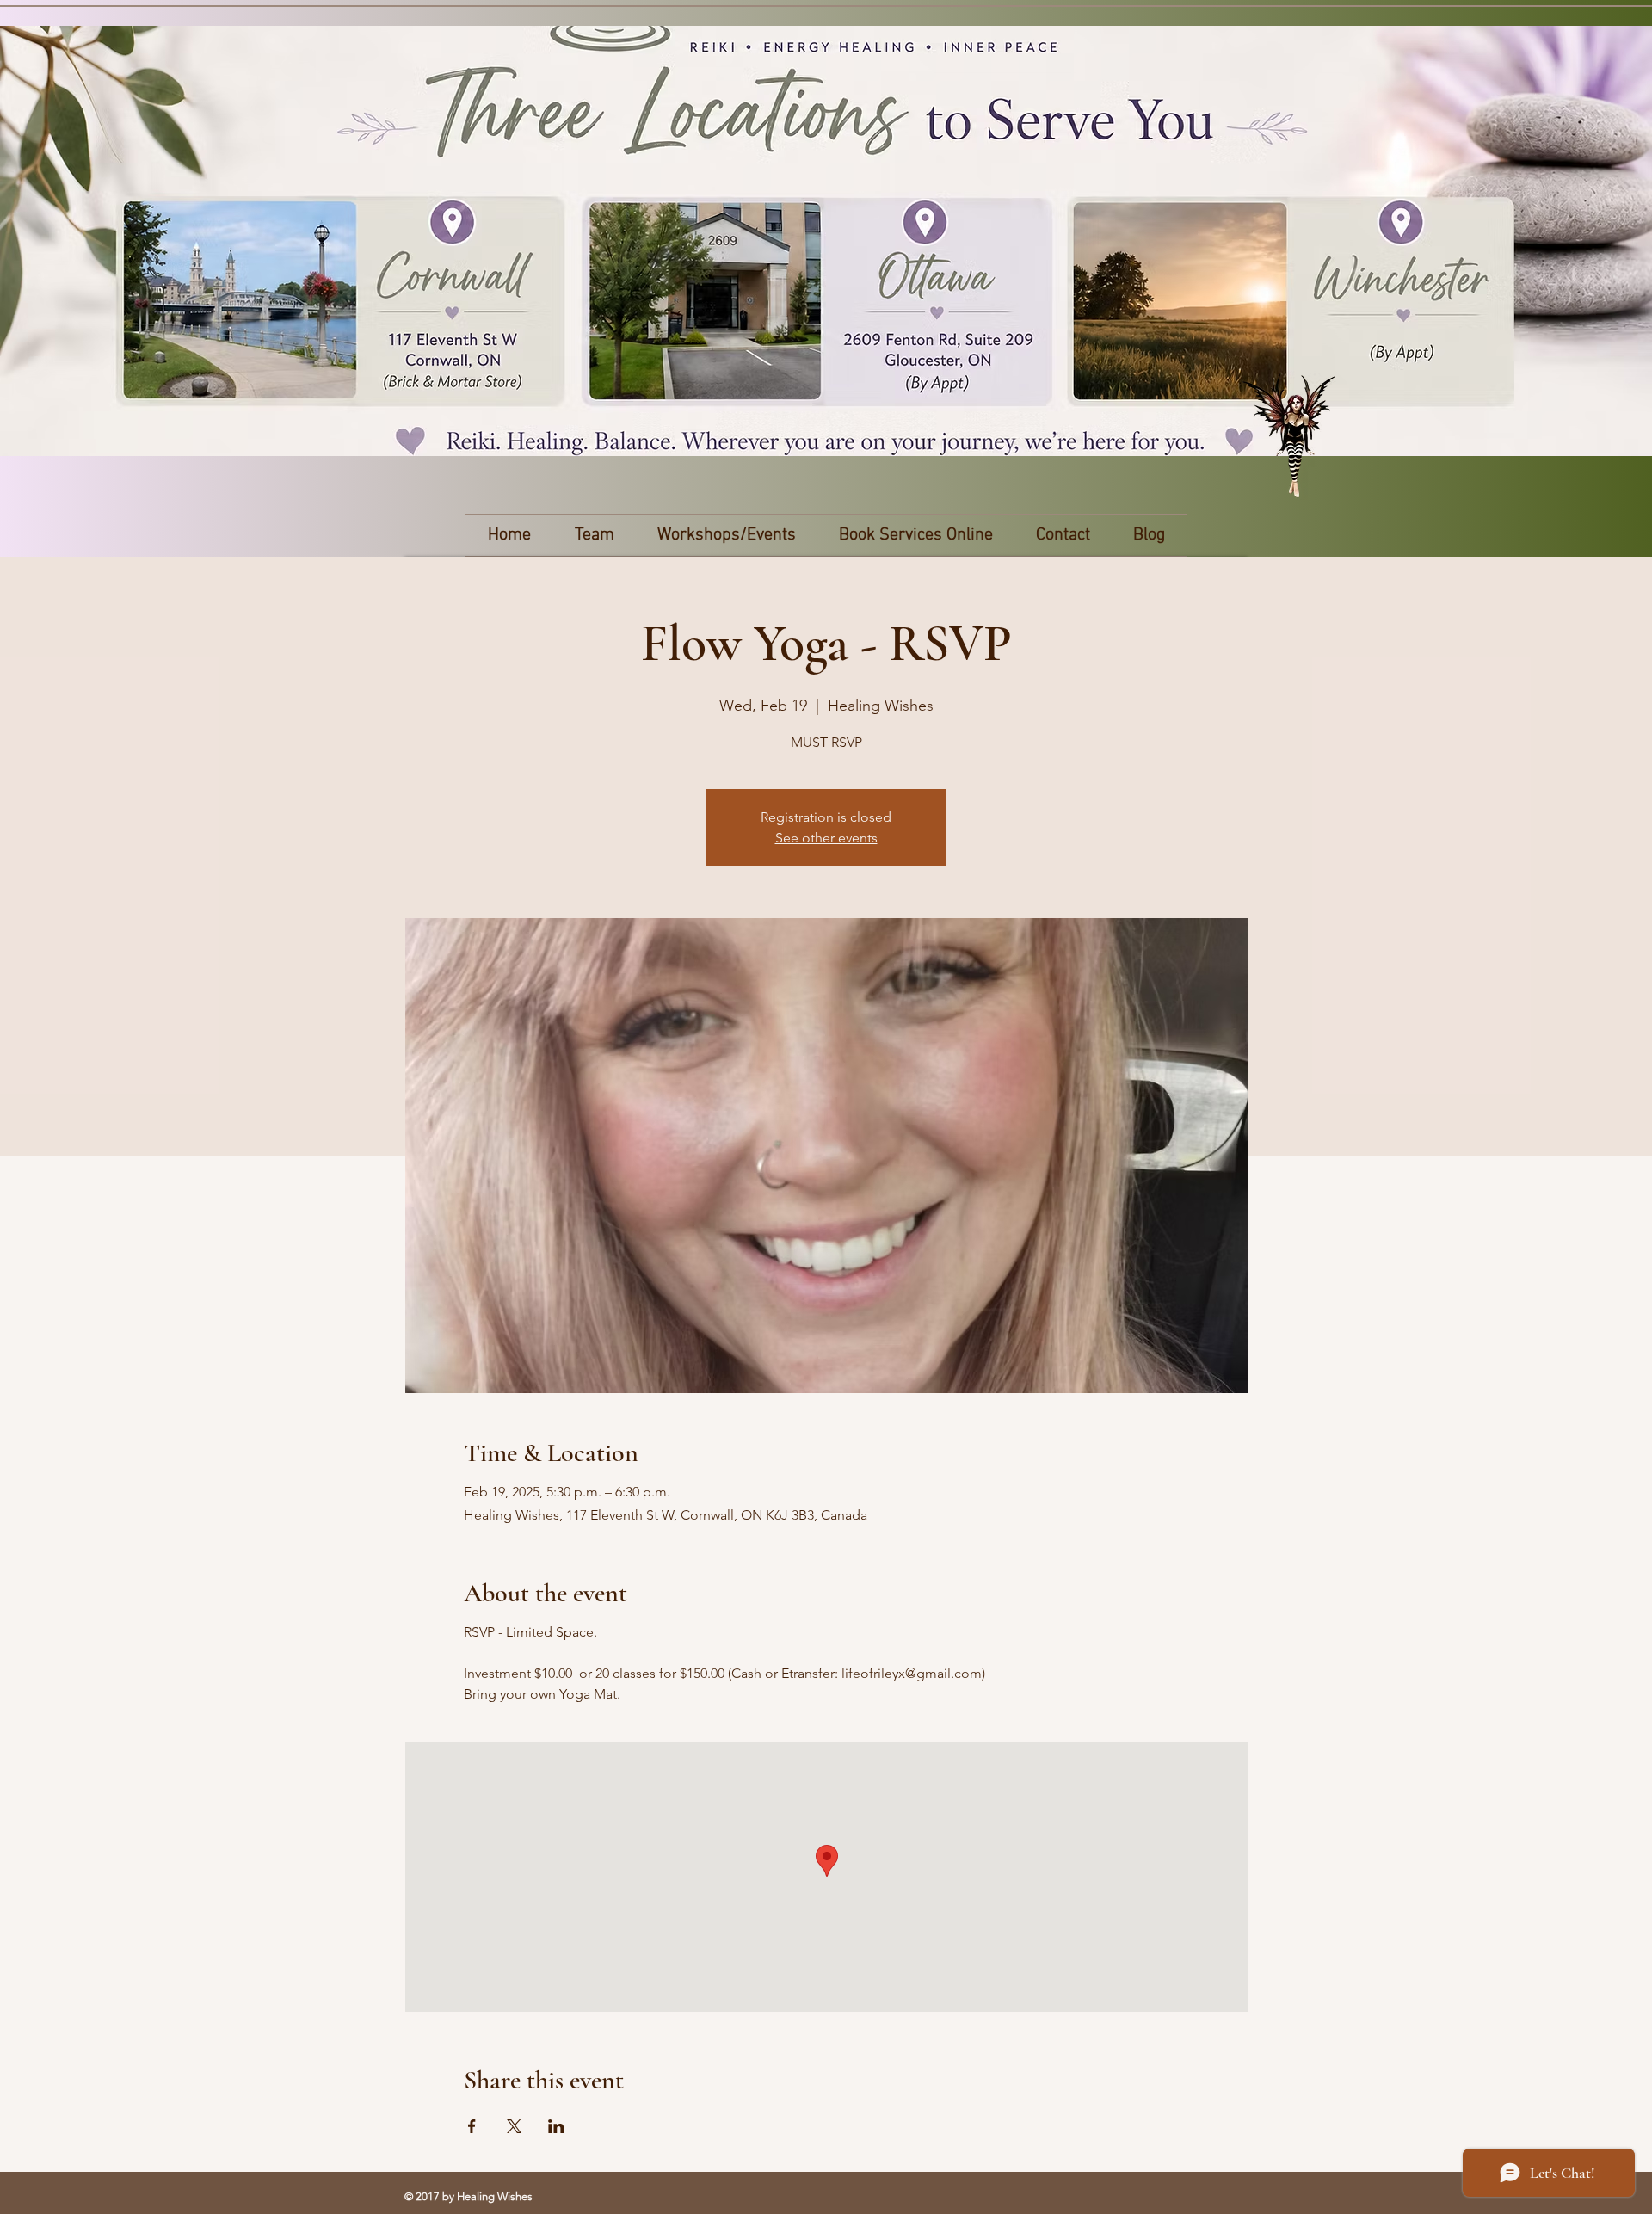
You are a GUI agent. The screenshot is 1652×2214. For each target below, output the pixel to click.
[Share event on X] (514, 2126)
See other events (826, 838)
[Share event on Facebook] (472, 2126)
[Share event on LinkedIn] (556, 2126)
